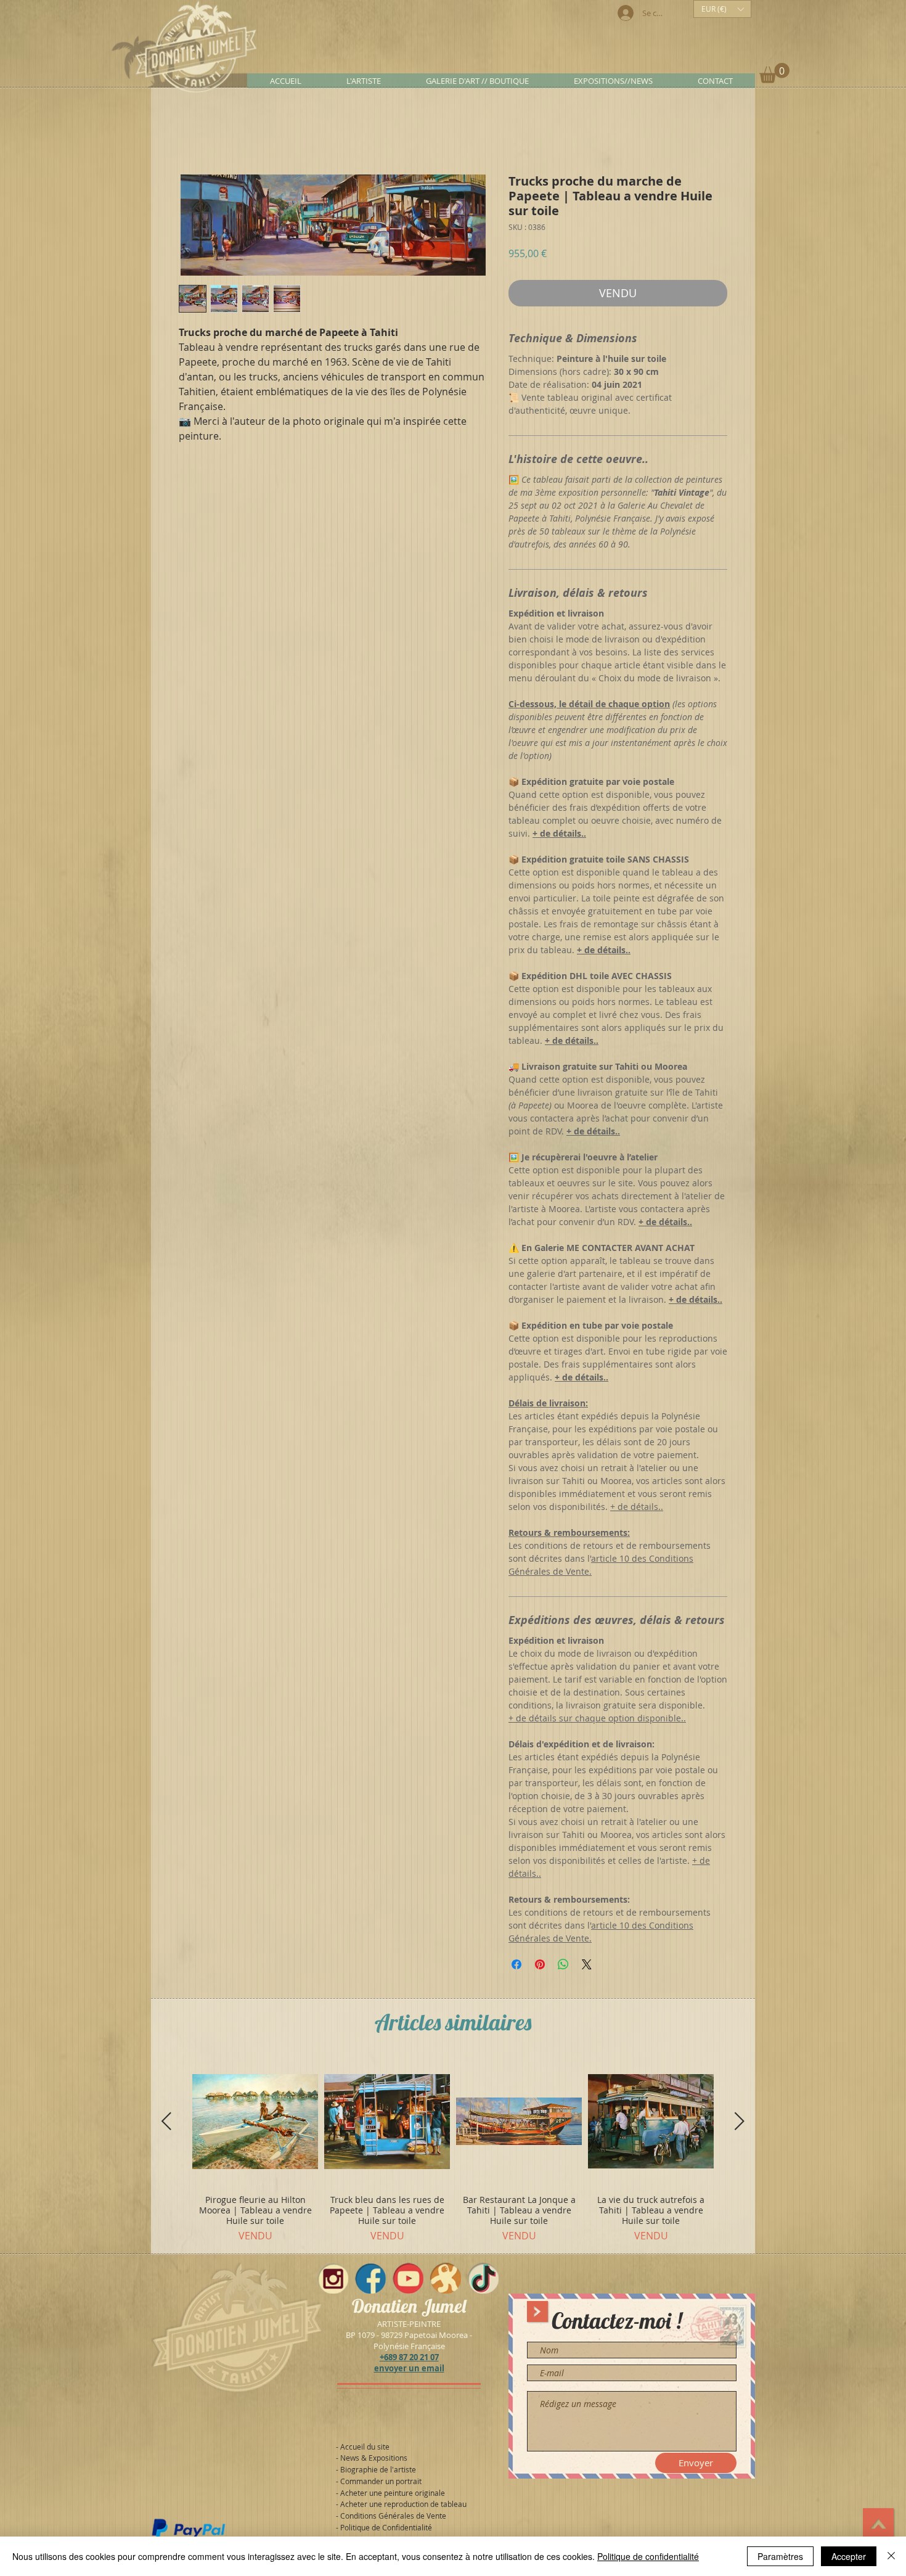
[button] (722, 9)
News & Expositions (374, 2460)
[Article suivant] (740, 2123)
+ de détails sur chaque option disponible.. (597, 1721)
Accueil (195, 132)
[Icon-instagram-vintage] (333, 2281)
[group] (453, 2153)
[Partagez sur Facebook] (516, 1967)
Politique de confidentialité (648, 2556)
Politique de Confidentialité (386, 2530)
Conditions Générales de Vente (393, 2518)
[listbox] (722, 9)
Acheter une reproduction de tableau (403, 2506)
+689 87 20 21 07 (409, 2360)
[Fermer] (891, 2556)
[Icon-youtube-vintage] (408, 2281)
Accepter (849, 2556)
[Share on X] (587, 1967)
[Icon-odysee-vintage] (446, 2281)
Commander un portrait (381, 2484)
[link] (774, 73)
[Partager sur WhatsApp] (563, 1967)
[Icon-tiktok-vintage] (483, 2281)
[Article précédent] (166, 2123)
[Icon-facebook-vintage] (370, 2281)
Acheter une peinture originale (393, 2495)
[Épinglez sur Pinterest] (540, 1967)
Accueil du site (365, 2449)
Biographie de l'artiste (378, 2472)
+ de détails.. (637, 1509)
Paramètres (780, 2556)
